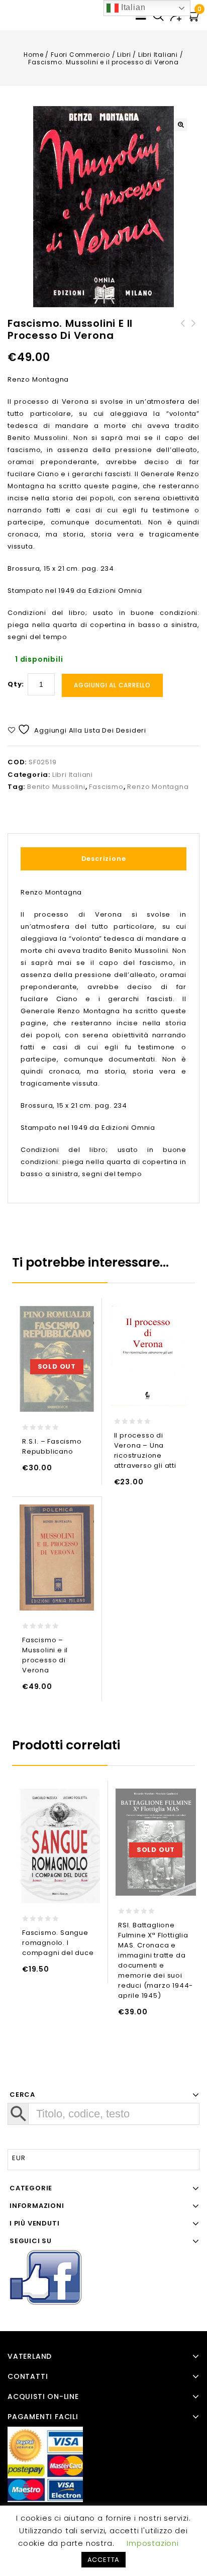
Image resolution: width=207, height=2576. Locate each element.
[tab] (103, 859)
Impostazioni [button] (153, 2543)
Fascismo (106, 787)
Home (33, 55)
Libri (124, 55)
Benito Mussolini (56, 787)
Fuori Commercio (80, 55)
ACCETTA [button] (104, 2560)
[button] (181, 125)
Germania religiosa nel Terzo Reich (194, 335)
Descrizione (104, 859)
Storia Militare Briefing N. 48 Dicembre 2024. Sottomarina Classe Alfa (183, 341)
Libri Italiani (158, 55)
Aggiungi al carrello (112, 685)
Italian (132, 7)
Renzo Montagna (158, 787)
